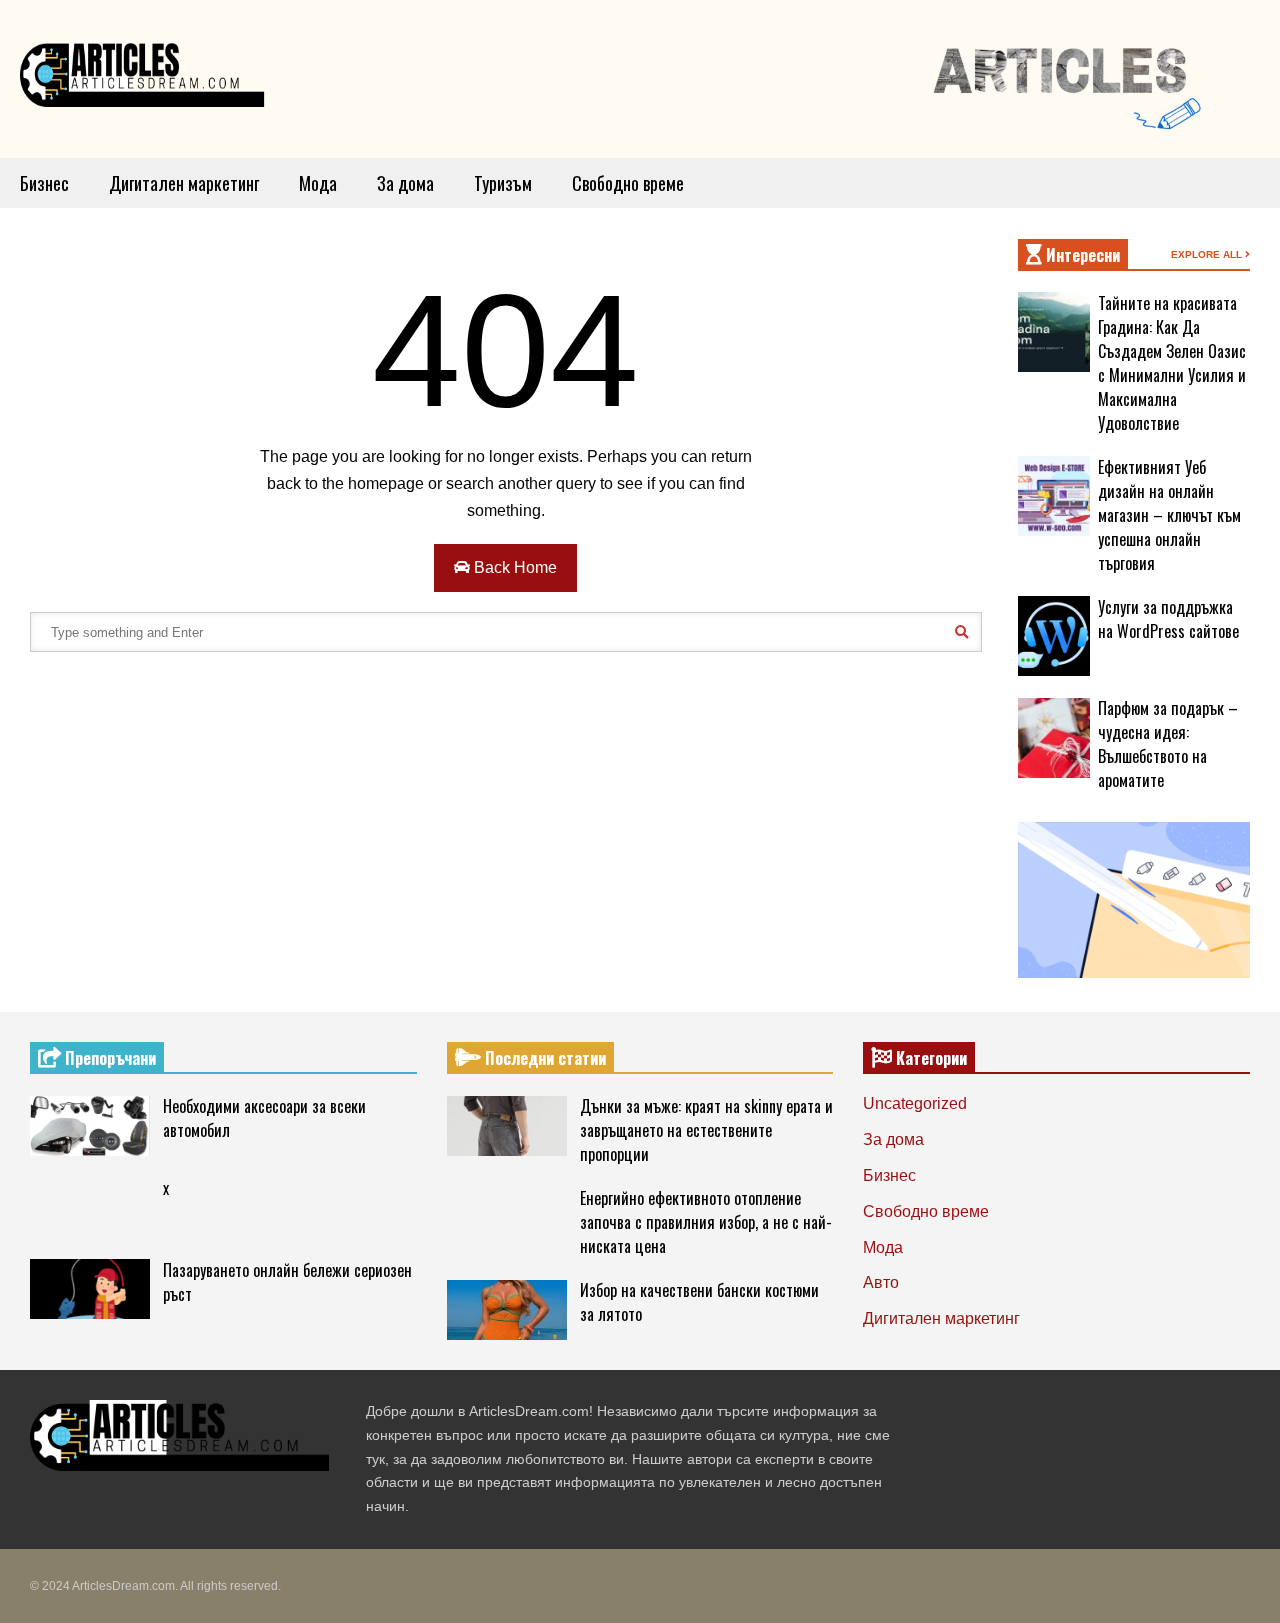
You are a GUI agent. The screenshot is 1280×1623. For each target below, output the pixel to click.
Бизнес (44, 183)
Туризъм (503, 183)
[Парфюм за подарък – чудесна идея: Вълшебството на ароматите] (1054, 738)
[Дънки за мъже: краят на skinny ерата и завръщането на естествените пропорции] (507, 1126)
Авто (881, 1282)
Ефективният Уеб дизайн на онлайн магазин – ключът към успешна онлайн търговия (1169, 515)
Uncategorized (915, 1103)
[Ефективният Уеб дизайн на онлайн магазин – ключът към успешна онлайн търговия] (1054, 496)
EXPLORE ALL (1208, 254)
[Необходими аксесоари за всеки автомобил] (90, 1126)
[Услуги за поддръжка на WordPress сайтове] (1054, 636)
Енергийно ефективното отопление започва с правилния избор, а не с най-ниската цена (706, 1222)
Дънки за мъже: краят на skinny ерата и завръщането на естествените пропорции (706, 1130)
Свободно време (628, 183)
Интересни (1081, 255)
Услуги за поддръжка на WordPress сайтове (1168, 619)
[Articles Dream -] (145, 79)
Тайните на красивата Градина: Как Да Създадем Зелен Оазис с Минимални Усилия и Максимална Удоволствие (1172, 363)
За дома (405, 183)
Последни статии (543, 1058)
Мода (318, 183)
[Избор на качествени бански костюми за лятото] (507, 1310)
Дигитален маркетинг (184, 183)
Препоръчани (108, 1058)
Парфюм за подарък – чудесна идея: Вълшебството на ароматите (1168, 744)
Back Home (513, 567)
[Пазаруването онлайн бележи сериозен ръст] (90, 1289)
